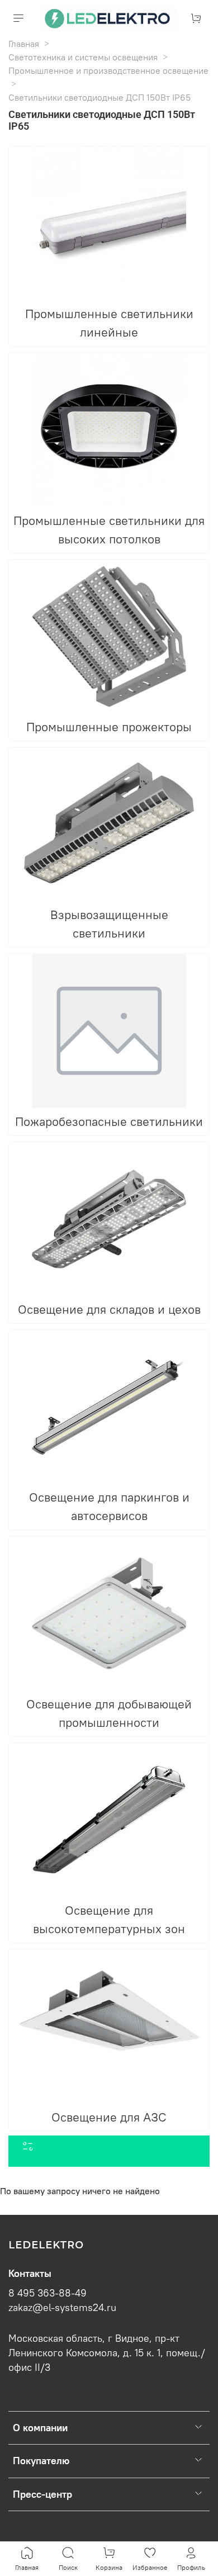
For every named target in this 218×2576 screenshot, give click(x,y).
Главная (24, 44)
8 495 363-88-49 (48, 2293)
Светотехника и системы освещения (83, 57)
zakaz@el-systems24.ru (62, 2308)
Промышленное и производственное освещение (108, 70)
